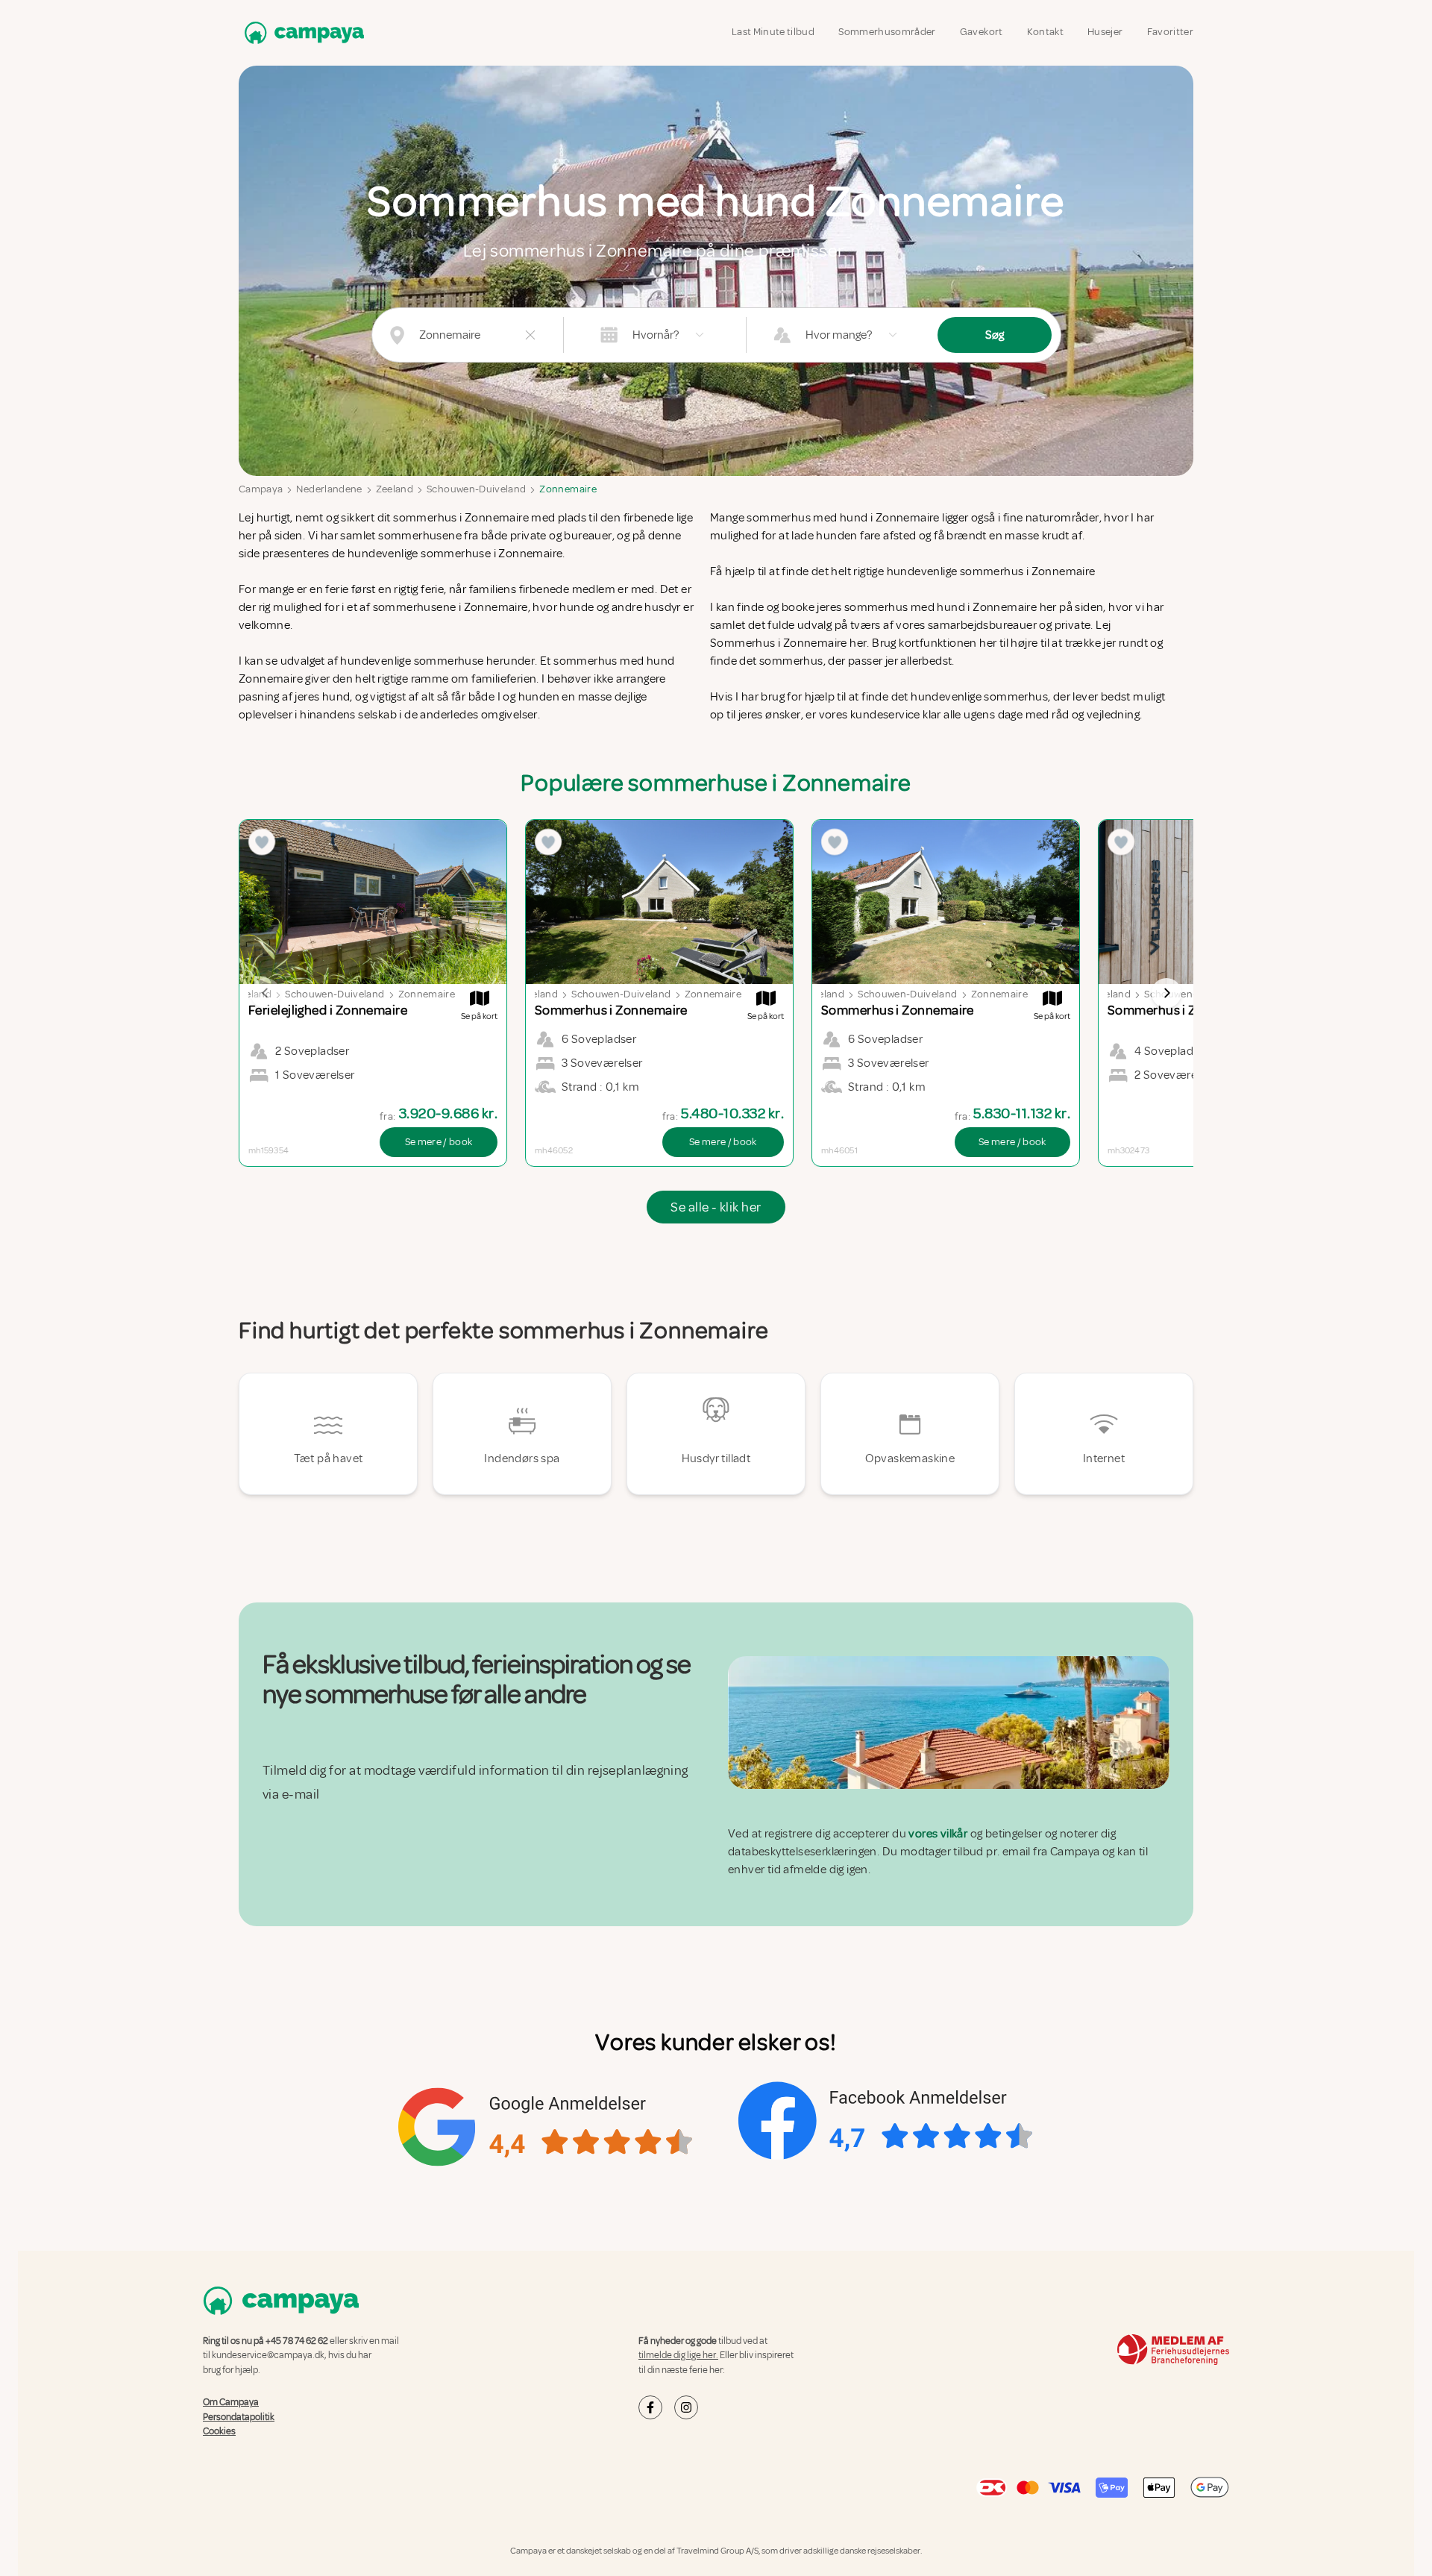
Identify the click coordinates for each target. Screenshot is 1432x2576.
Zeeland (395, 489)
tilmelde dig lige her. (678, 2355)
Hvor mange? (839, 335)
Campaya (261, 489)
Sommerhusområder (887, 32)
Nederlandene (329, 489)
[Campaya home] (301, 32)
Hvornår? (656, 335)
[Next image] (1166, 993)
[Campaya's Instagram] (686, 2407)
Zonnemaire (568, 489)
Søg (995, 335)
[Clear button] (530, 335)
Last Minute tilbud (773, 32)
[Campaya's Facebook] (650, 2407)
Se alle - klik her (716, 1207)
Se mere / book (439, 1142)
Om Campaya (231, 2402)
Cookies (219, 2431)
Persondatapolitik (239, 2416)
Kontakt (1045, 32)
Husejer (1105, 32)
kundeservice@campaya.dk (268, 2355)
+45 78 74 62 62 (297, 2341)
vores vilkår (938, 1834)
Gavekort (982, 32)
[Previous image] (266, 993)
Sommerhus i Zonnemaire (779, 643)
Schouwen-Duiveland (476, 489)
